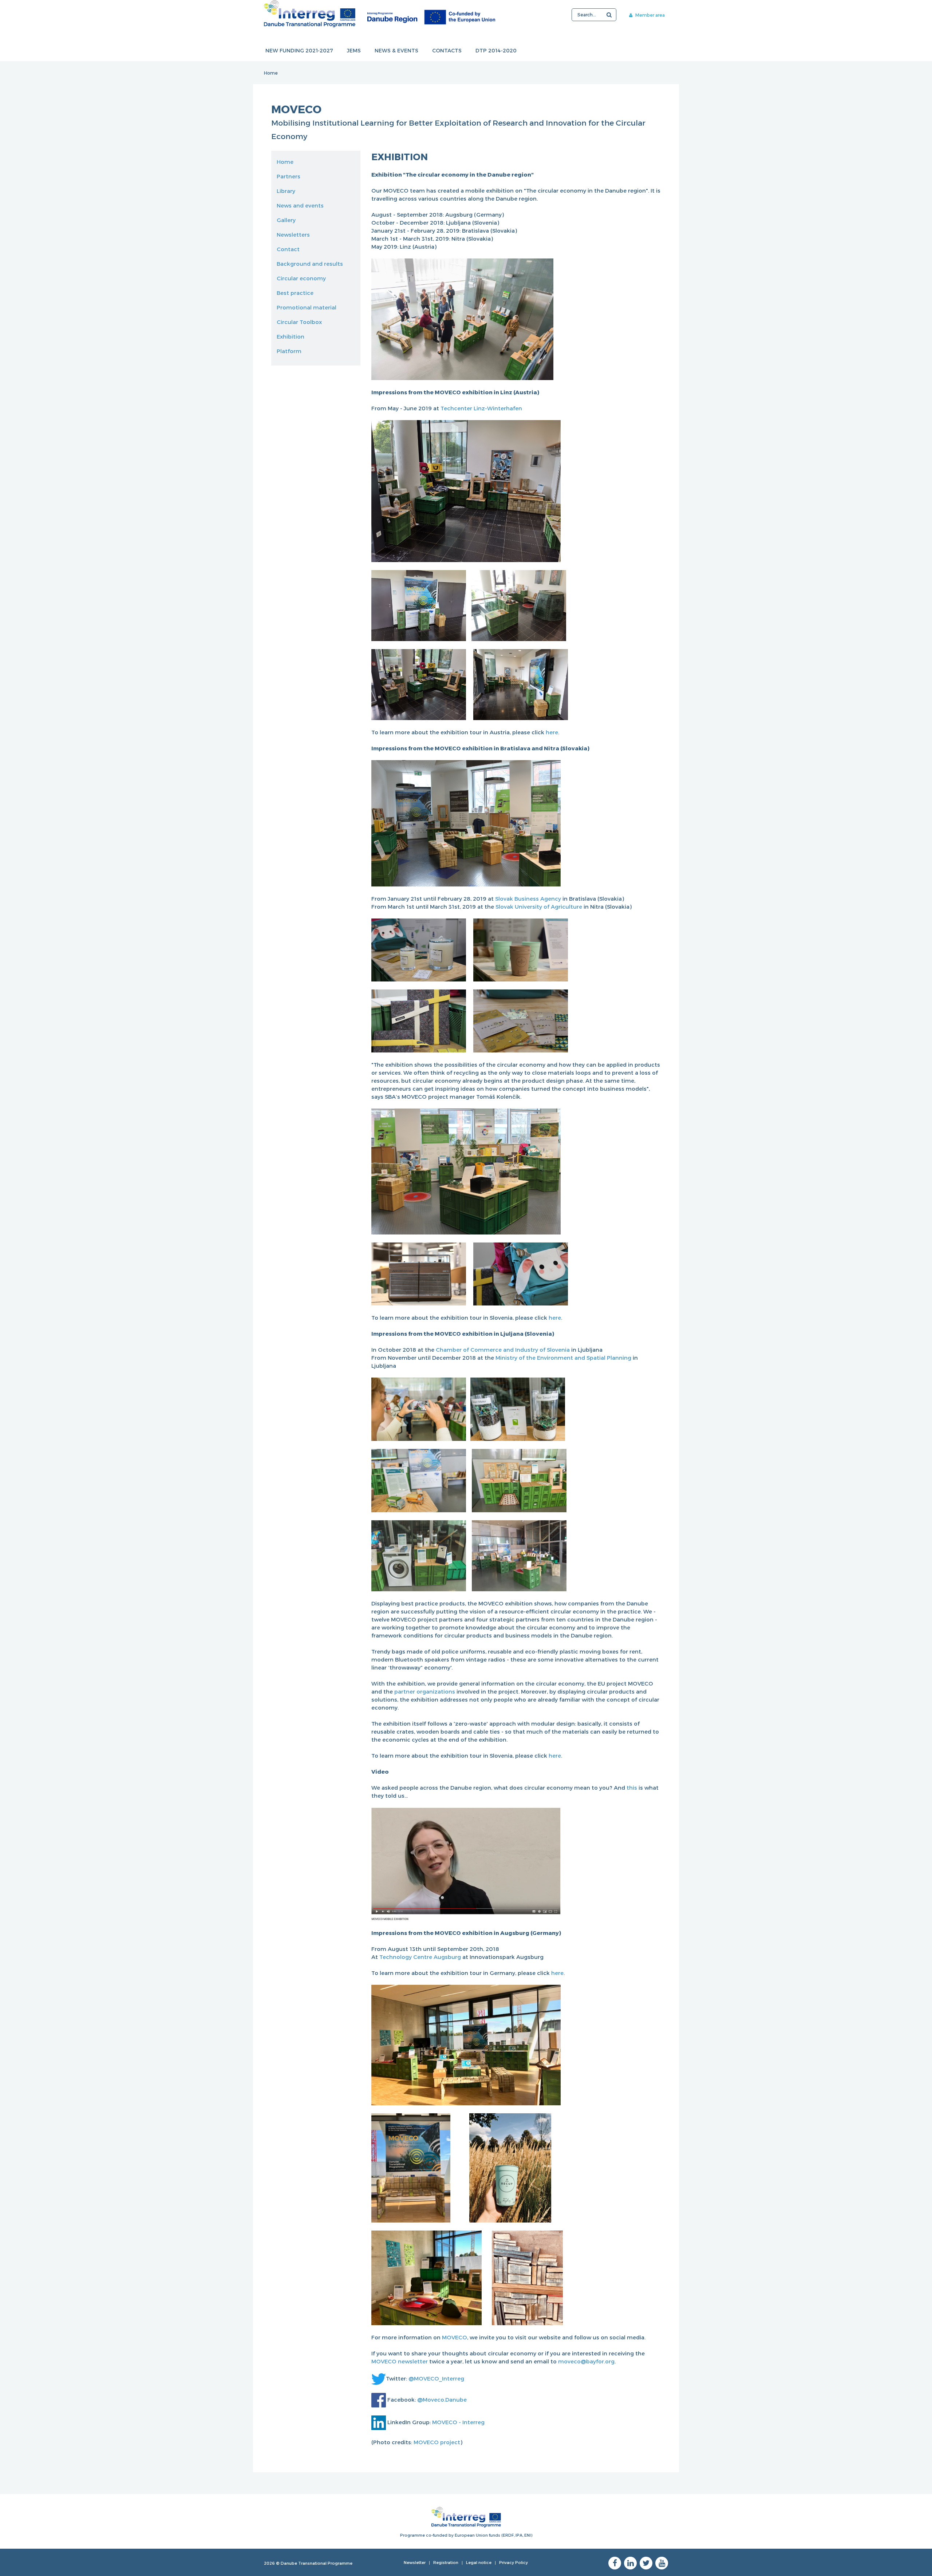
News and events (300, 205)
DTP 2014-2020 (496, 50)
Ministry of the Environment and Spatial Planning (563, 1358)
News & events (396, 50)
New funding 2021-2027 (299, 50)
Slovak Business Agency (528, 898)
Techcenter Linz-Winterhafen (481, 408)
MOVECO (455, 2337)
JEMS (354, 50)
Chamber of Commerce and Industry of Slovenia (503, 1350)
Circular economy (301, 278)
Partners (289, 176)
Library (286, 191)
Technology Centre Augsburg (420, 1957)
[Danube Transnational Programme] (380, 14)
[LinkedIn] (630, 2563)
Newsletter (415, 2562)
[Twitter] (646, 2563)
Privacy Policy (514, 2562)
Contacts (447, 50)
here (552, 732)
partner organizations (425, 1691)
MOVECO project (437, 2442)
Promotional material (307, 307)
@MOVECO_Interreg (436, 2378)
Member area (649, 15)
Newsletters (293, 234)
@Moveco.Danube (442, 2399)
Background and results (310, 264)
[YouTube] (662, 2563)
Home (271, 73)
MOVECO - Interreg (458, 2422)
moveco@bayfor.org (586, 2361)
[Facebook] (615, 2563)
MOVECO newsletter (400, 2361)
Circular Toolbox (299, 322)
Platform (289, 351)
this (633, 1787)
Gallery (286, 220)
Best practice (295, 293)
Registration (446, 2562)
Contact (288, 249)
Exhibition (291, 336)
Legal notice (479, 2562)
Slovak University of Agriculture (539, 906)
